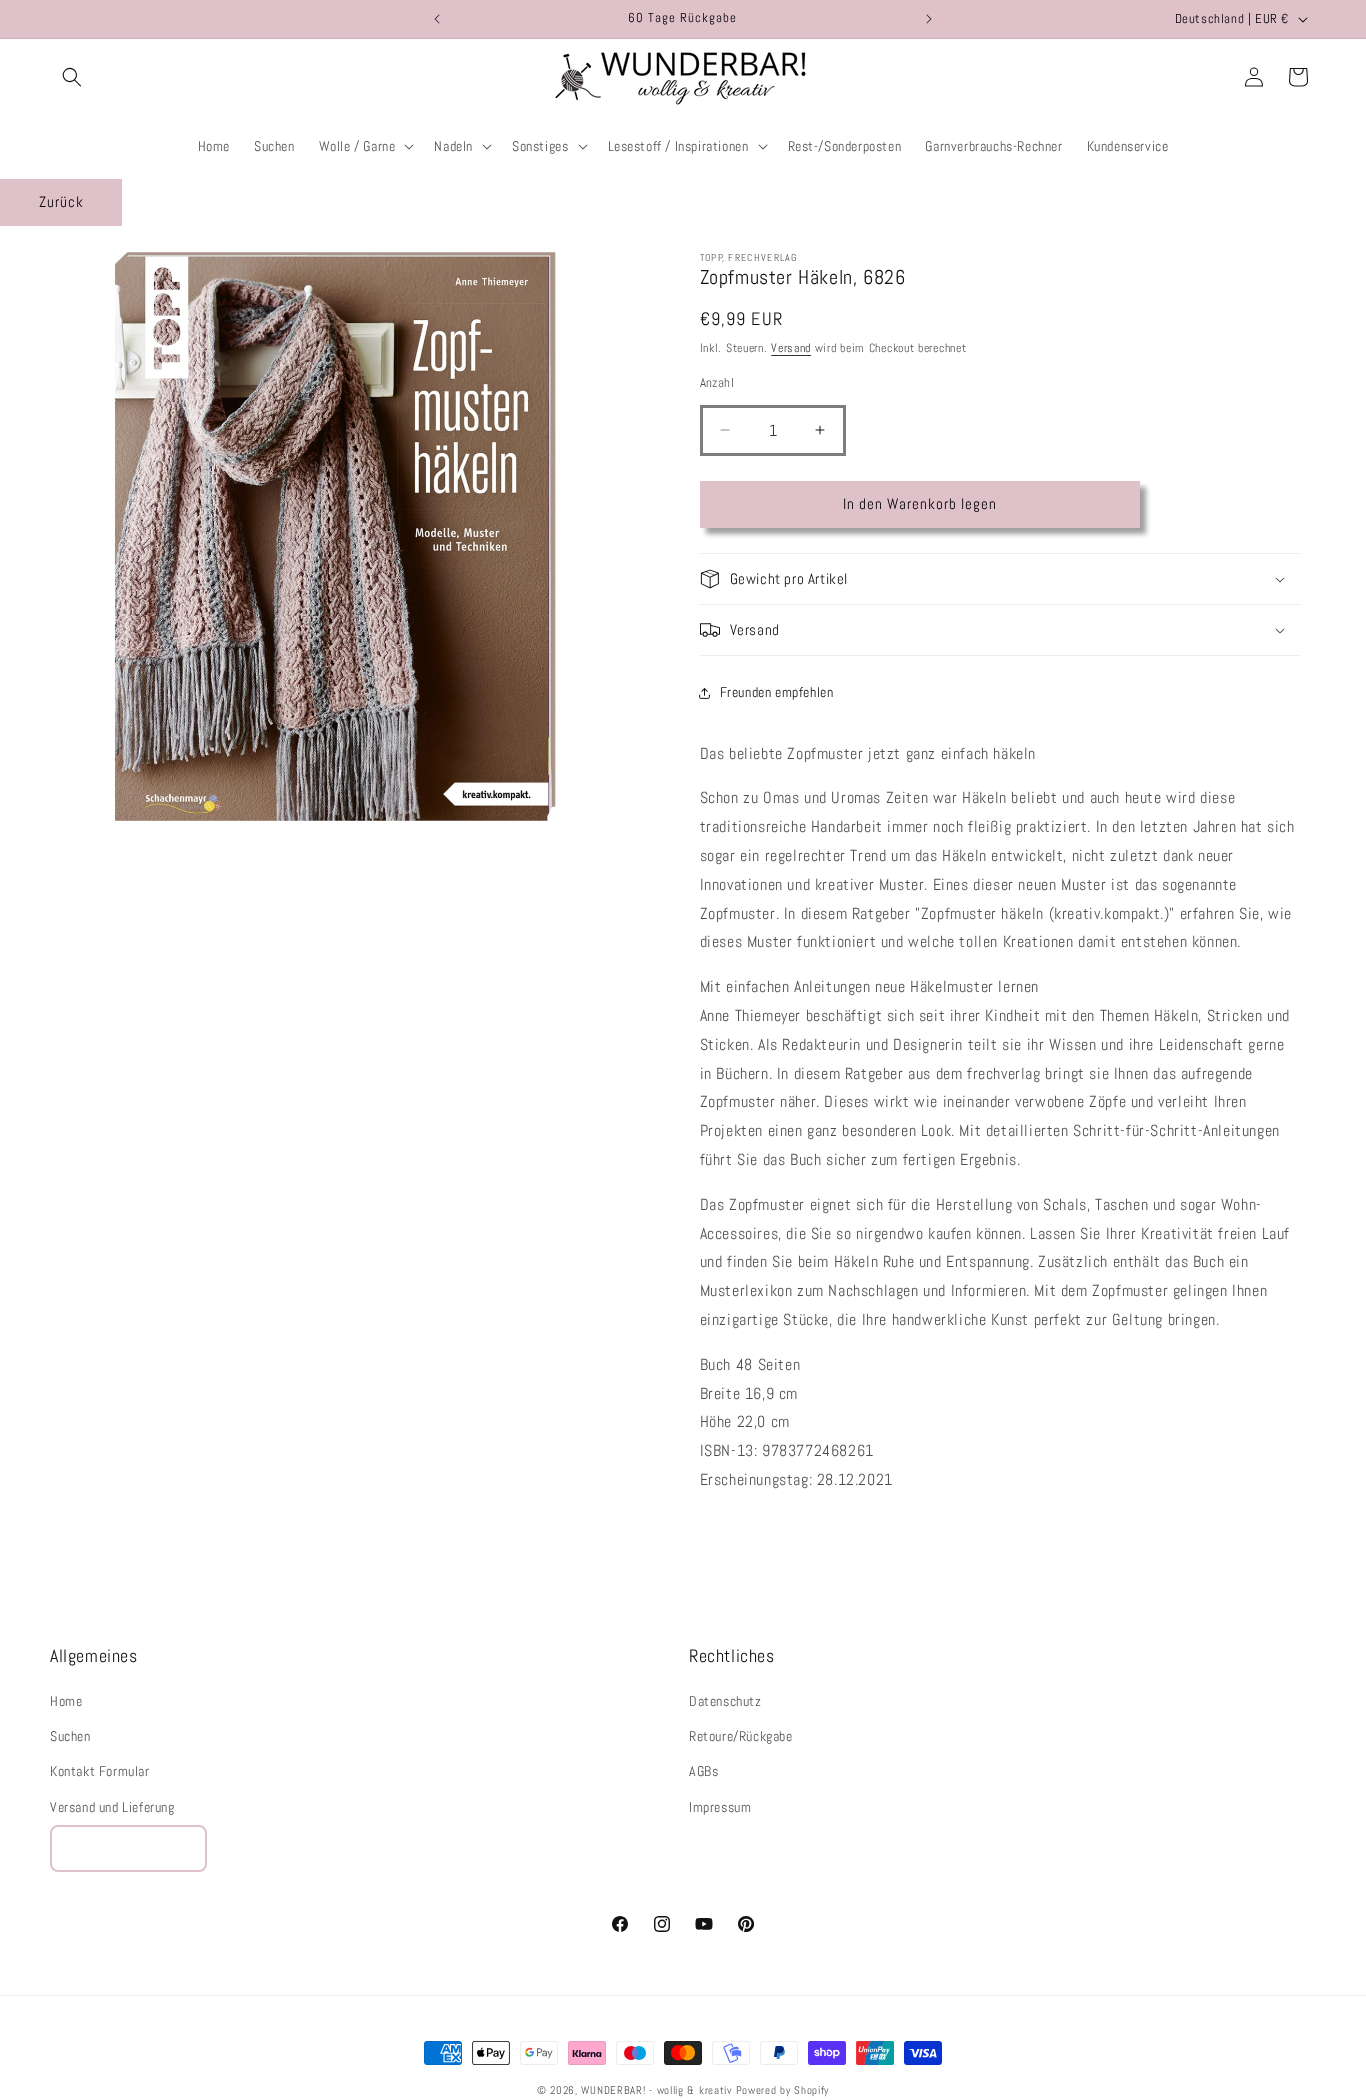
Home (66, 1701)
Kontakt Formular (100, 1772)
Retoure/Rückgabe (741, 1737)
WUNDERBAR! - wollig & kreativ (656, 2090)
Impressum (720, 1807)
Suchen (70, 1737)
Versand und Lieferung (112, 1807)
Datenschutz (725, 1701)
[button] (72, 77)
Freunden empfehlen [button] (777, 692)
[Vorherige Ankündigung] (437, 19)
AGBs (703, 1772)
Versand (791, 348)
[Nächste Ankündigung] (929, 19)
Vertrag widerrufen (128, 1848)
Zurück (61, 201)
